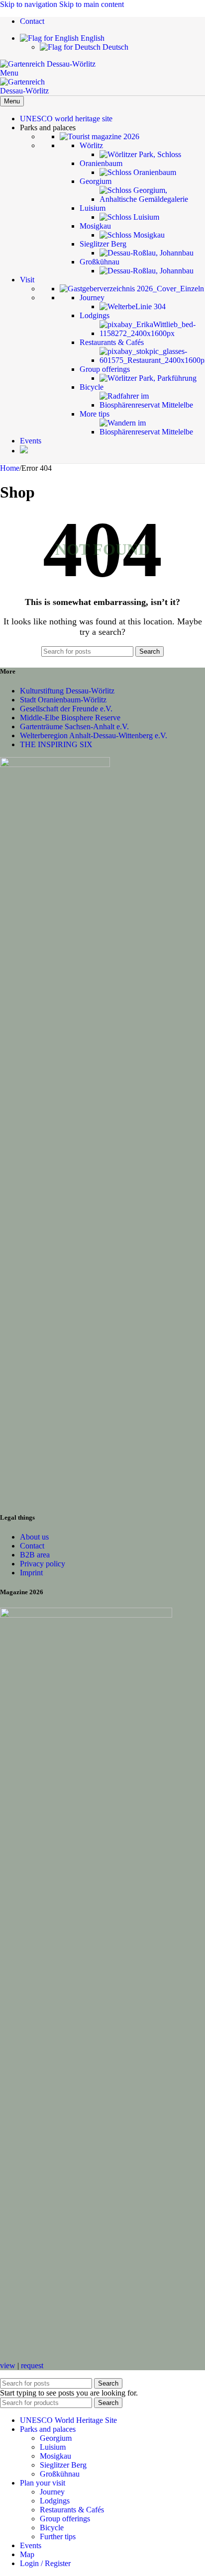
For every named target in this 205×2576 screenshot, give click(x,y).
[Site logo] (48, 64)
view (8, 2365)
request (32, 2365)
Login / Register (45, 2563)
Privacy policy (43, 1564)
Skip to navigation (30, 4)
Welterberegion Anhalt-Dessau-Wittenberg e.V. (94, 735)
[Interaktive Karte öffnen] (24, 451)
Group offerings (65, 2519)
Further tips (58, 2536)
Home (10, 468)
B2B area (35, 1555)
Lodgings (55, 2501)
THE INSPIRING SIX (56, 744)
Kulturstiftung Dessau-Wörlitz (67, 691)
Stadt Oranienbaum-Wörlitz (63, 700)
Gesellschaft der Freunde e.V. (66, 709)
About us (34, 1537)
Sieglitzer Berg (63, 2465)
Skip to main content (92, 4)
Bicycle (52, 2528)
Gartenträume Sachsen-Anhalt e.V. (74, 727)
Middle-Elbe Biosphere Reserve (70, 718)
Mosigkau (55, 2456)
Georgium (56, 2438)
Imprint (31, 1573)
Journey (52, 2492)
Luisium (53, 2447)
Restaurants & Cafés (72, 2510)
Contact (32, 1546)
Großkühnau (60, 2474)
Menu (12, 101)
